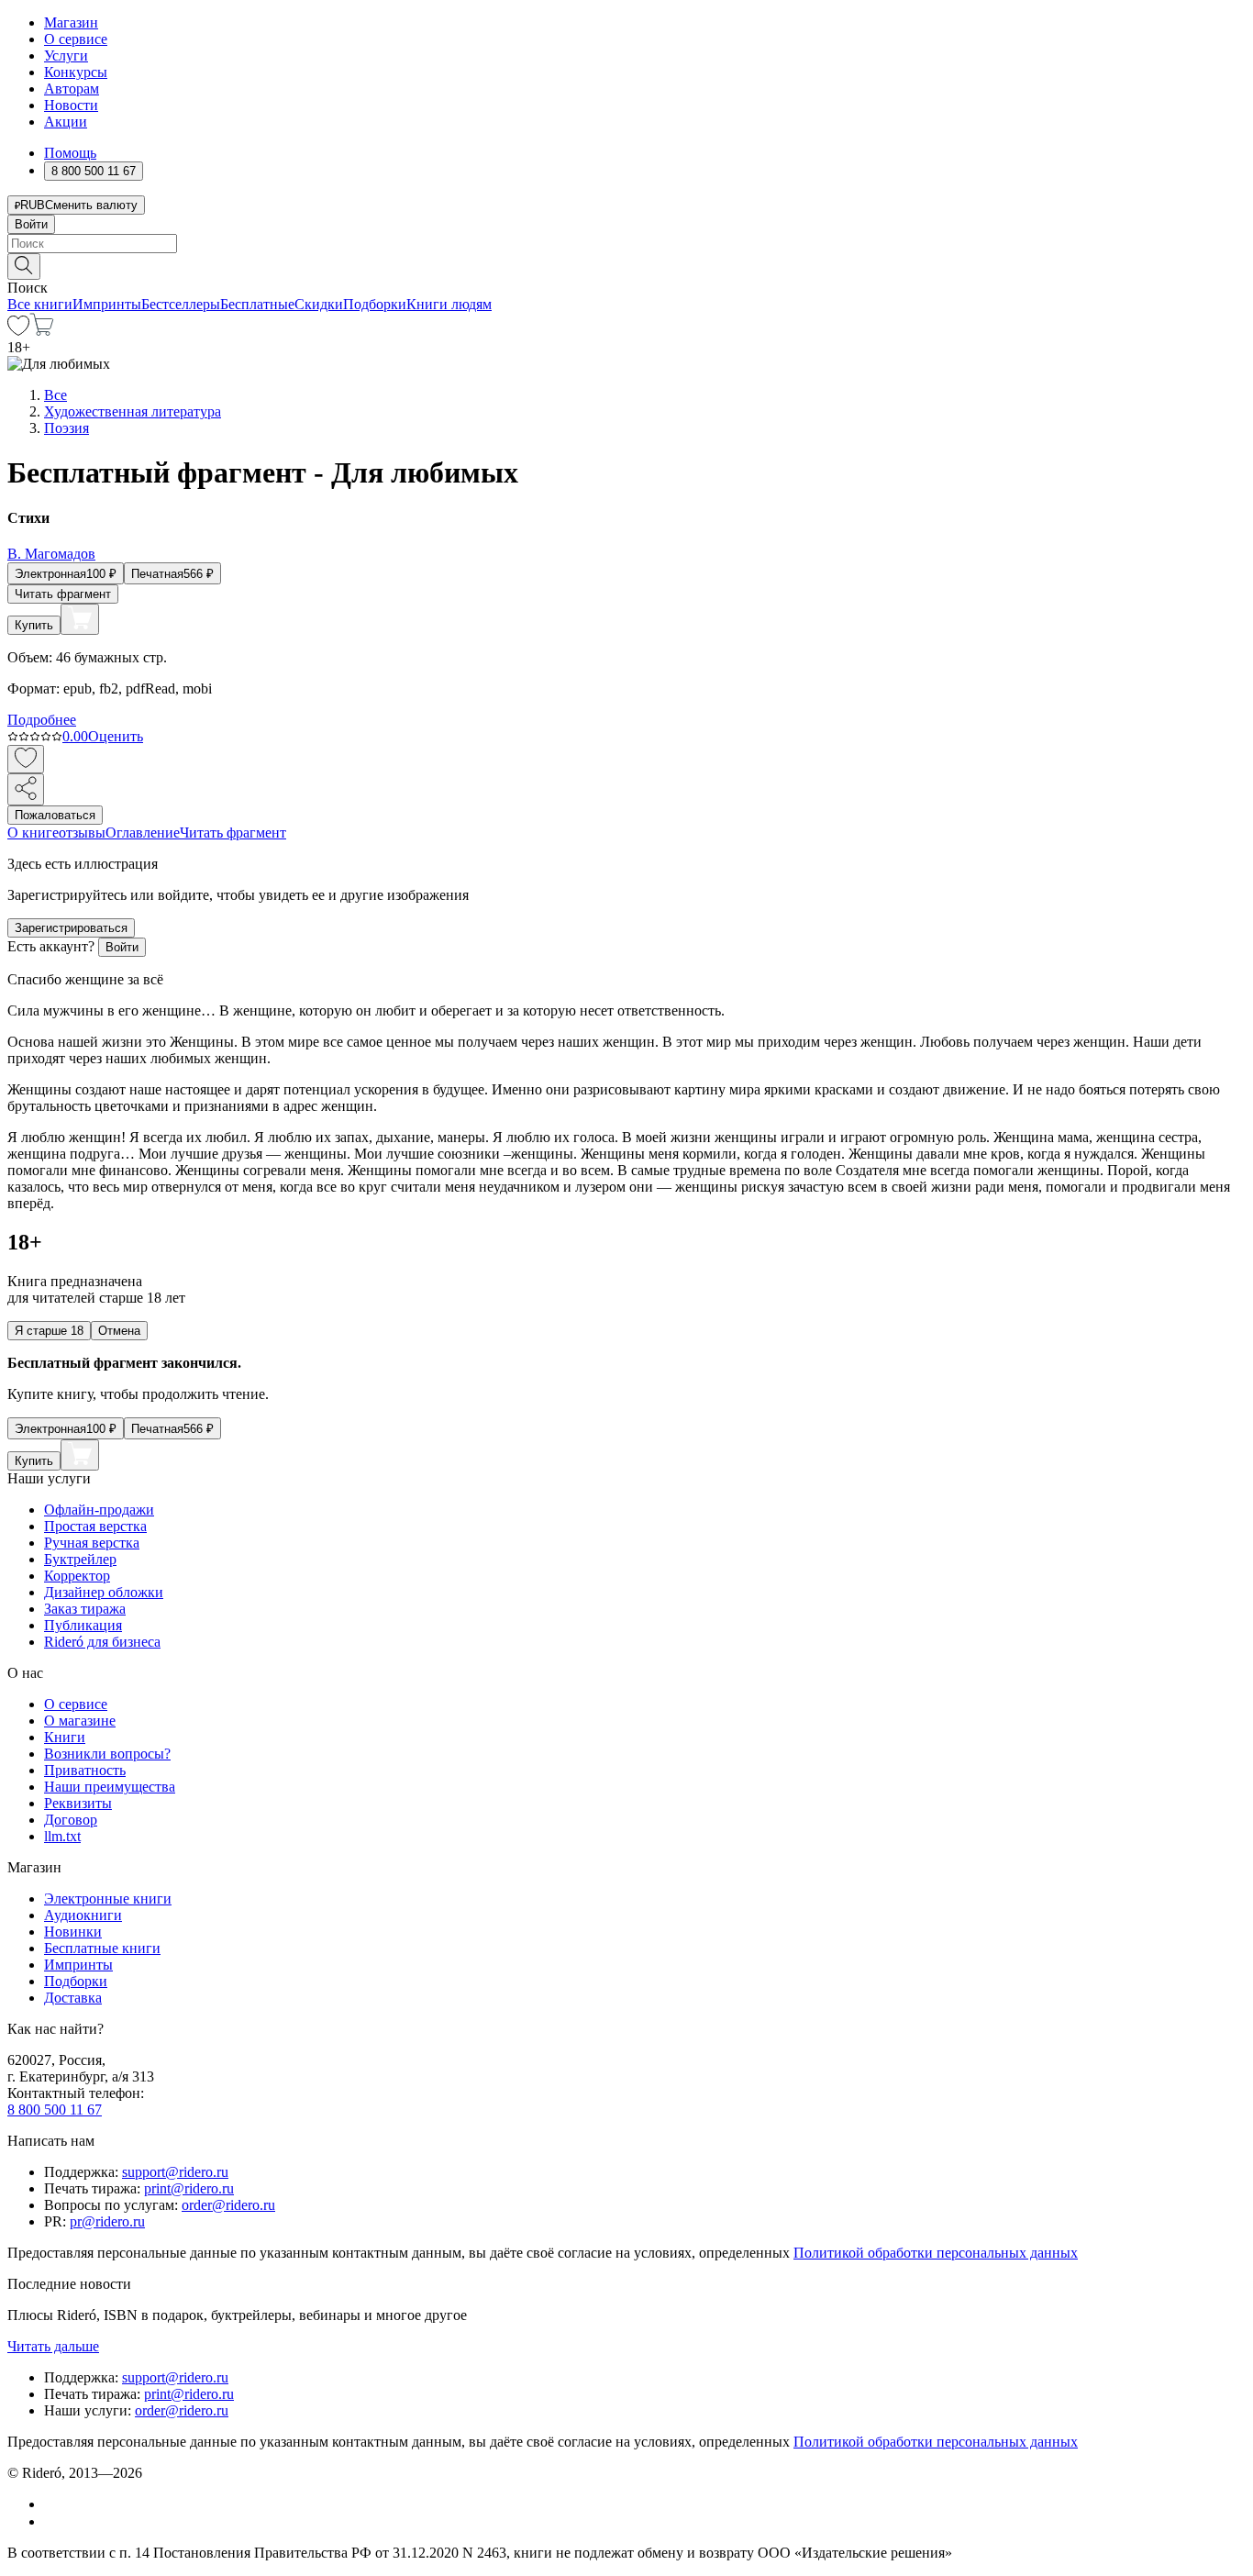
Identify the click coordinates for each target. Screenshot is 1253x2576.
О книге (33, 833)
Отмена (119, 1331)
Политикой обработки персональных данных (936, 2253)
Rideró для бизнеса (102, 1642)
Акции (66, 122)
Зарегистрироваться (71, 928)
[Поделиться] (26, 789)
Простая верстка (95, 1526)
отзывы (82, 833)
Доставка (73, 1998)
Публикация (83, 1625)
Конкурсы (76, 72)
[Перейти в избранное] (18, 331)
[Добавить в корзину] (80, 619)
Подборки (375, 304)
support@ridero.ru (175, 2172)
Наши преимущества (110, 1787)
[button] (626, 265)
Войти (31, 224)
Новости (71, 105)
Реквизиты (78, 1803)
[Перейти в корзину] (42, 331)
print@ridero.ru (189, 2188)
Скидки (319, 304)
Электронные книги (108, 1899)
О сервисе (76, 39)
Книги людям (449, 304)
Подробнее (42, 720)
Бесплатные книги (102, 1948)
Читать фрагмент (63, 594)
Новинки (73, 1932)
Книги (65, 1737)
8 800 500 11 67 (55, 2110)
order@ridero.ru (228, 2205)
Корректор (77, 1576)
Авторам (72, 89)
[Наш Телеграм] (52, 2521)
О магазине (80, 1721)
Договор (71, 1820)
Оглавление (143, 833)
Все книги (40, 304)
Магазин (71, 22)
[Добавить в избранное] (26, 759)
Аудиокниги (83, 1915)
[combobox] (626, 244)
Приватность (85, 1770)
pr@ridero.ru (107, 2221)
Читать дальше (53, 2346)
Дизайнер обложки (104, 1592)
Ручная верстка (92, 1543)
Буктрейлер (80, 1559)
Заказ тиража (85, 1609)
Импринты (107, 304)
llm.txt (62, 1836)
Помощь (70, 153)
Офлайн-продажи (99, 1510)
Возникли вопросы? (107, 1754)
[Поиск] (24, 266)
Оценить (116, 736)
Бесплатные (257, 304)
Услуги (66, 56)
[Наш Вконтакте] (54, 2504)
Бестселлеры (181, 304)
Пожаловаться (55, 815)
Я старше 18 (49, 1331)
